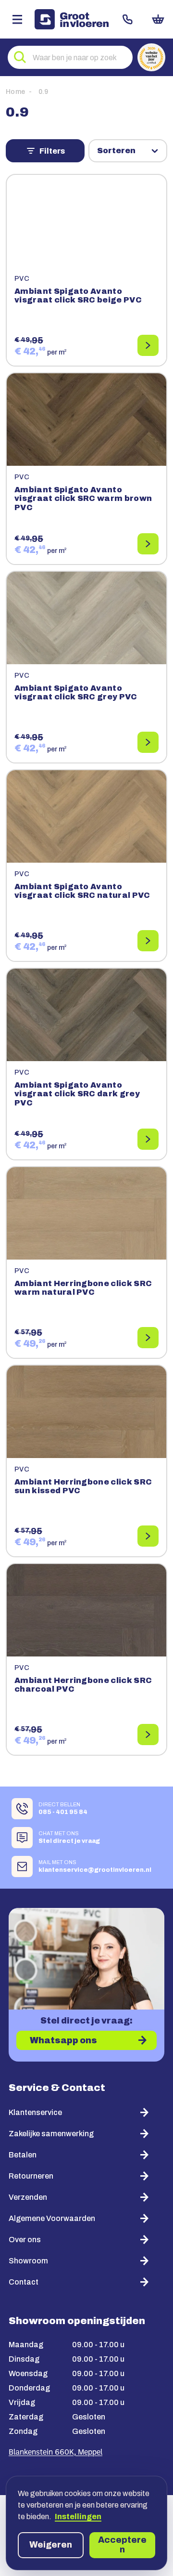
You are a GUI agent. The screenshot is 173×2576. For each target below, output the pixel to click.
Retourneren (31, 2176)
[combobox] (70, 57)
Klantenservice (35, 2112)
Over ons (25, 2240)
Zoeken (20, 57)
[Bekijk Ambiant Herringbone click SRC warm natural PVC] (148, 1338)
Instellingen (78, 2517)
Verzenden (28, 2197)
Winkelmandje (158, 19)
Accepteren (122, 2545)
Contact (128, 19)
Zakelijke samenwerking (51, 2134)
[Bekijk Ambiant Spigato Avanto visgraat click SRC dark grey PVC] (148, 1139)
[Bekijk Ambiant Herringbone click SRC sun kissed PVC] (148, 1536)
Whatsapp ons (63, 2040)
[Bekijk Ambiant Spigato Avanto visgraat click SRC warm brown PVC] (148, 544)
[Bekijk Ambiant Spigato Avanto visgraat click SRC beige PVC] (148, 345)
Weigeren (51, 2545)
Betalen (23, 2155)
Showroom (28, 2261)
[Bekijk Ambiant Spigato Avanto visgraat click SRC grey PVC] (148, 742)
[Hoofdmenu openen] (17, 19)
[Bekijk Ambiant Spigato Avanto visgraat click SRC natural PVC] (148, 941)
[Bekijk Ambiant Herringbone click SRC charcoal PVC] (148, 1735)
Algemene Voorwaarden (52, 2218)
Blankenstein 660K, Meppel (56, 2453)
